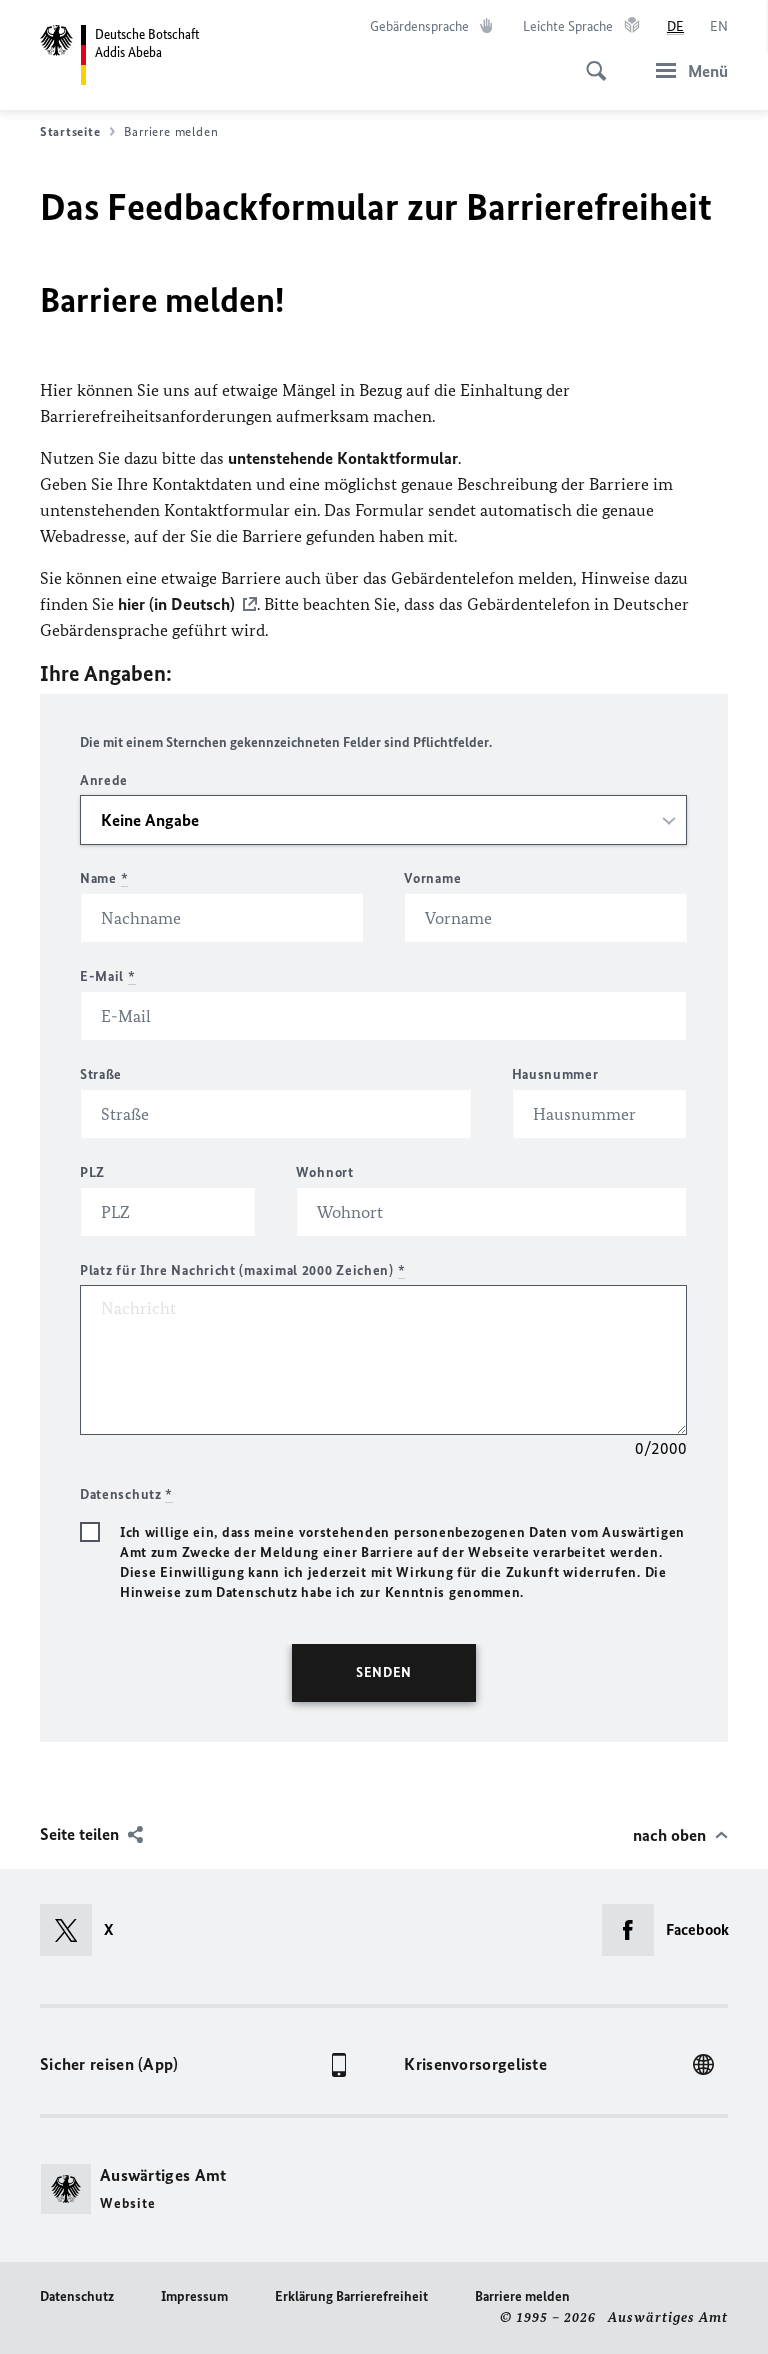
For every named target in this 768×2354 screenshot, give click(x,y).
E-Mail (108, 976)
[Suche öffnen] (590, 60)
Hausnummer (555, 1074)
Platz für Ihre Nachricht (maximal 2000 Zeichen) (242, 1270)
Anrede (104, 780)
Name (104, 878)
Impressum (194, 2296)
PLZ (92, 1172)
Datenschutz (77, 2296)
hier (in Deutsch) (176, 604)
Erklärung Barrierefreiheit (351, 2296)
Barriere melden (522, 2296)
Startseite (70, 131)
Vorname (432, 878)
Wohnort (325, 1172)
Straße (101, 1074)
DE (675, 26)
